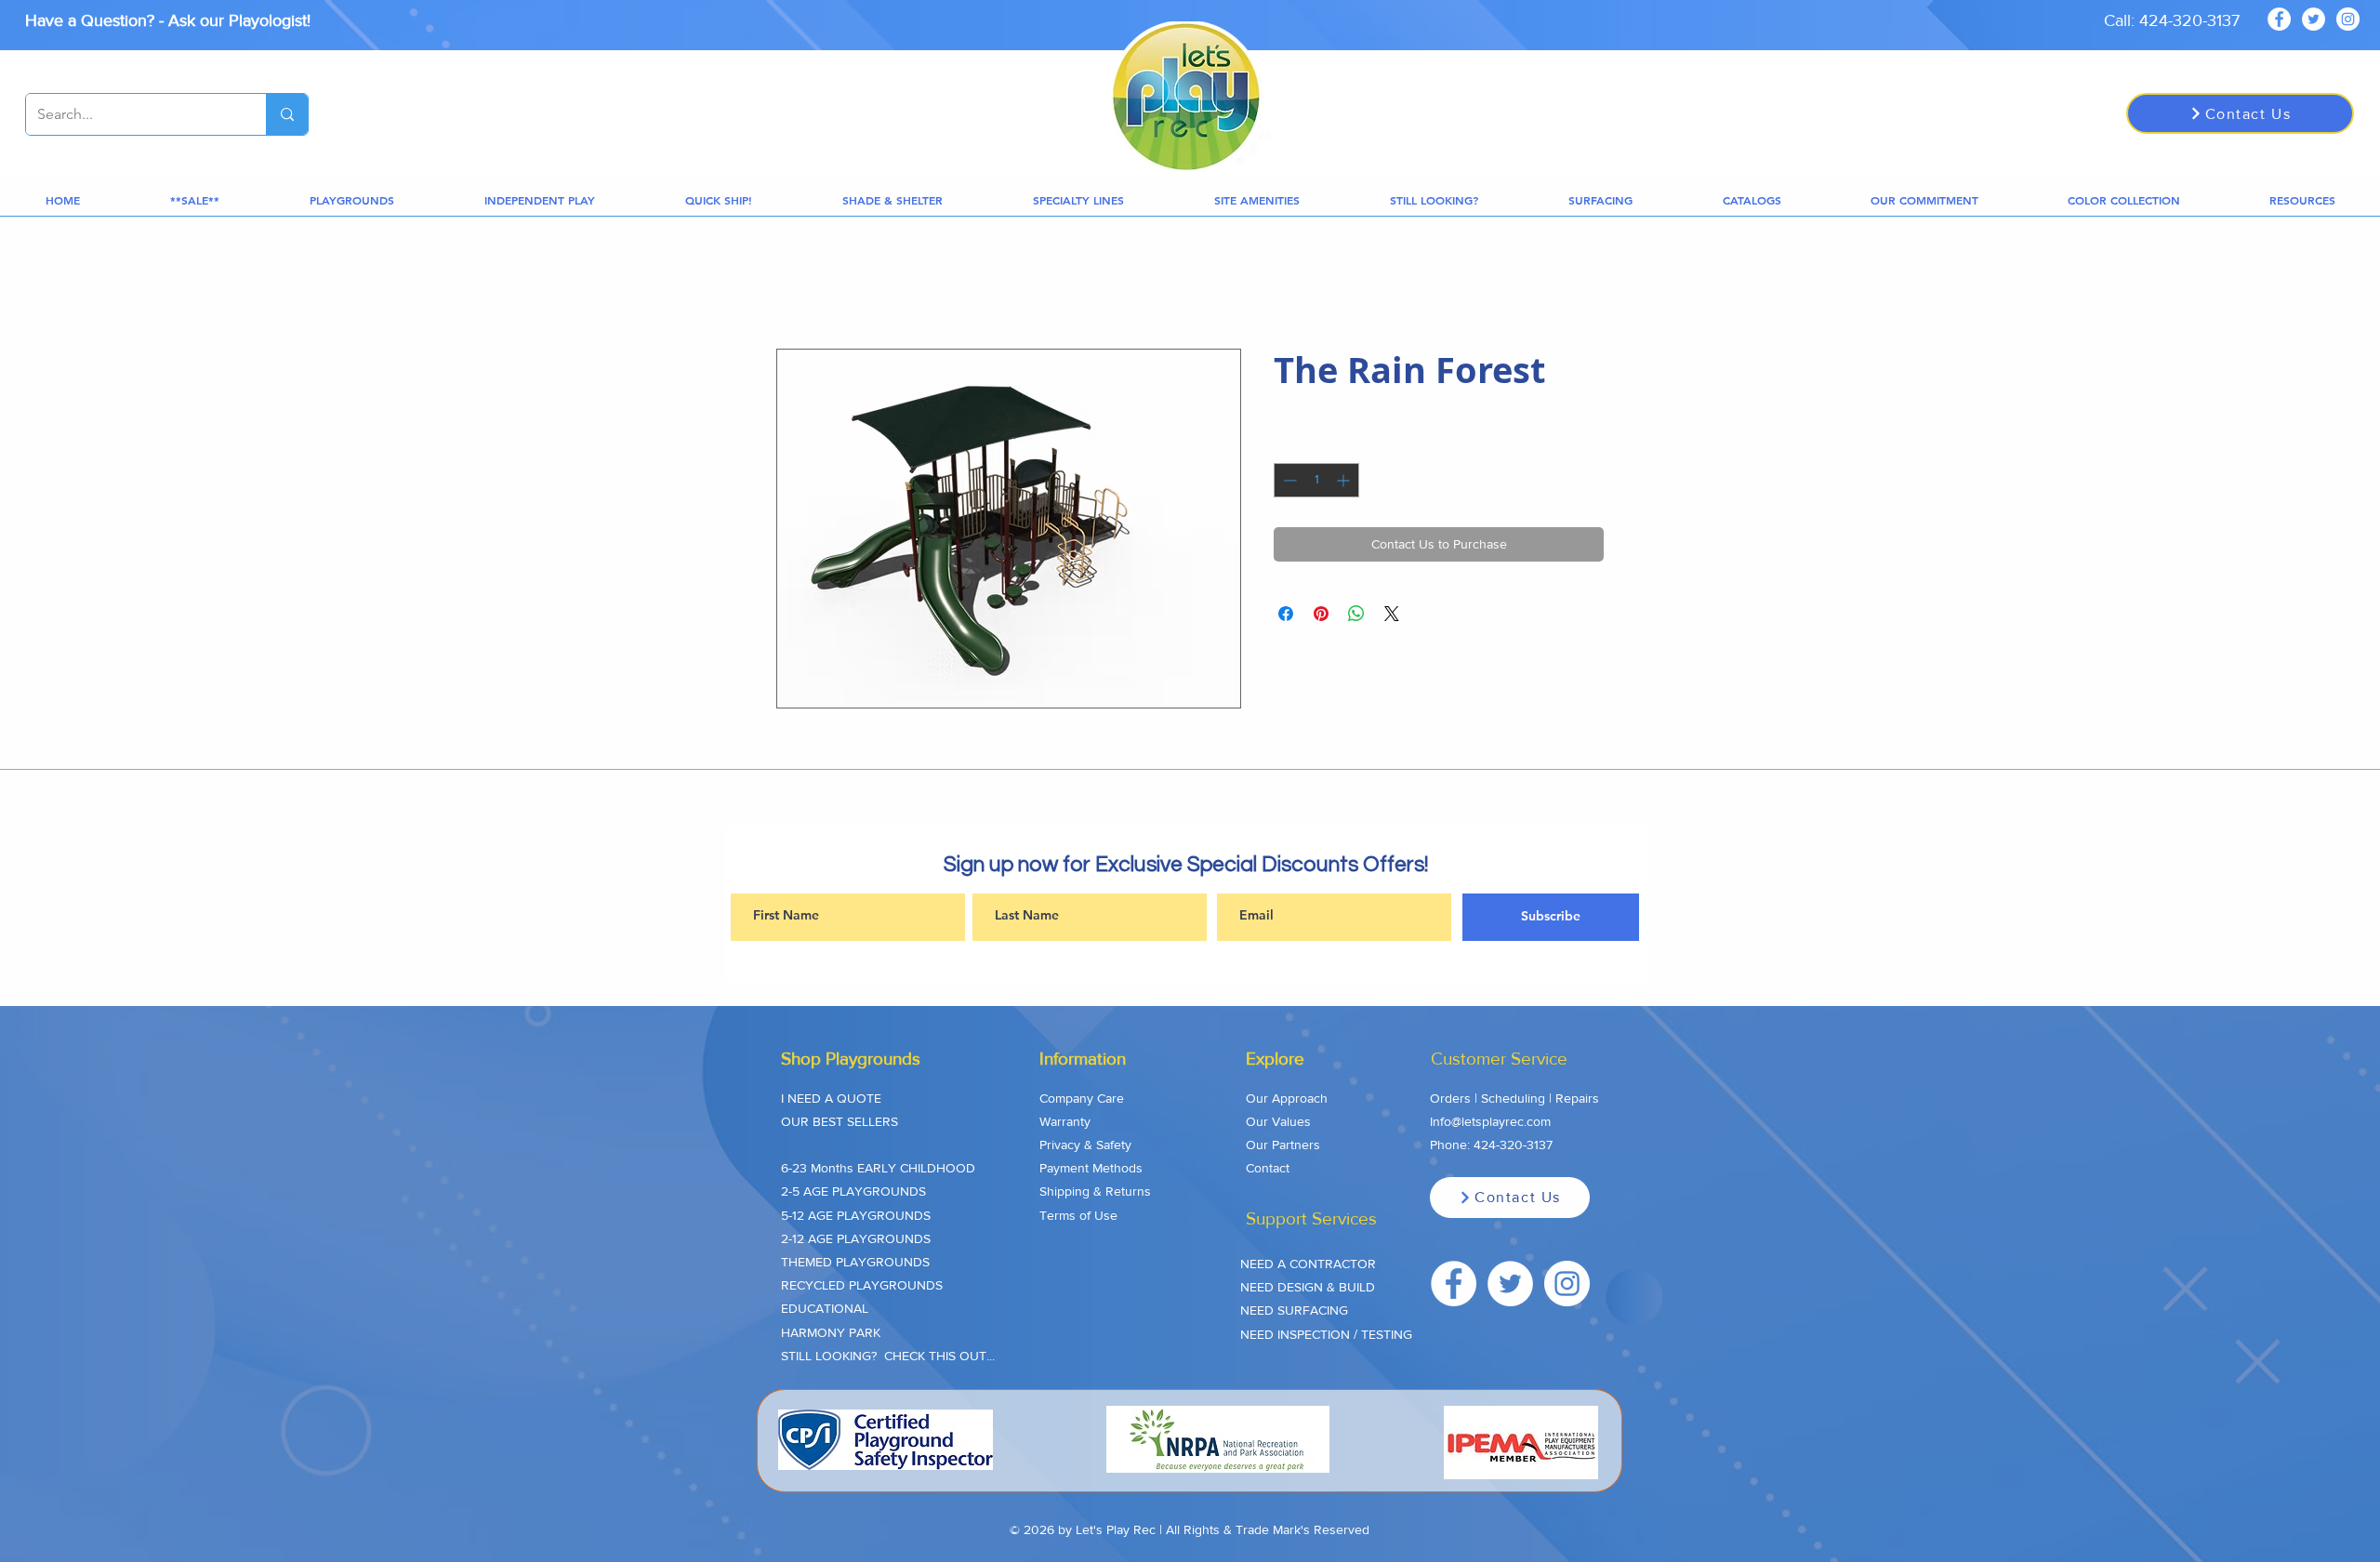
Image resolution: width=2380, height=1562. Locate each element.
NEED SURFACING (1294, 1310)
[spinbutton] (1316, 480)
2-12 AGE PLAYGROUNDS (856, 1238)
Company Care (1082, 1098)
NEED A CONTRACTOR (1308, 1264)
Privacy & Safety (1085, 1145)
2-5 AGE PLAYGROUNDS (853, 1191)
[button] (194, 200)
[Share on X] (1392, 614)
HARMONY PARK (831, 1332)
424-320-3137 (1513, 1145)
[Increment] (1345, 480)
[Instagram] (2348, 19)
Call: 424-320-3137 (2172, 20)
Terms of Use (1078, 1215)
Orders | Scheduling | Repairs (1514, 1098)
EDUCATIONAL (825, 1308)
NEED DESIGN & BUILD (1308, 1287)
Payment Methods (1091, 1168)
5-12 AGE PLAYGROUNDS (856, 1215)
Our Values (1278, 1121)
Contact (1268, 1168)
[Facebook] (2279, 19)
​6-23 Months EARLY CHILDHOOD (878, 1168)
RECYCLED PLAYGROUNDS (862, 1285)
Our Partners (1283, 1145)
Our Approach (1287, 1098)
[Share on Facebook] (1286, 614)
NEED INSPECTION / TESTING (1326, 1334)
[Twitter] (2314, 19)
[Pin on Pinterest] (1321, 614)
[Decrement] (1288, 480)
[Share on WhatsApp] (1356, 614)
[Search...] (287, 114)
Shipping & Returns (1095, 1191)
